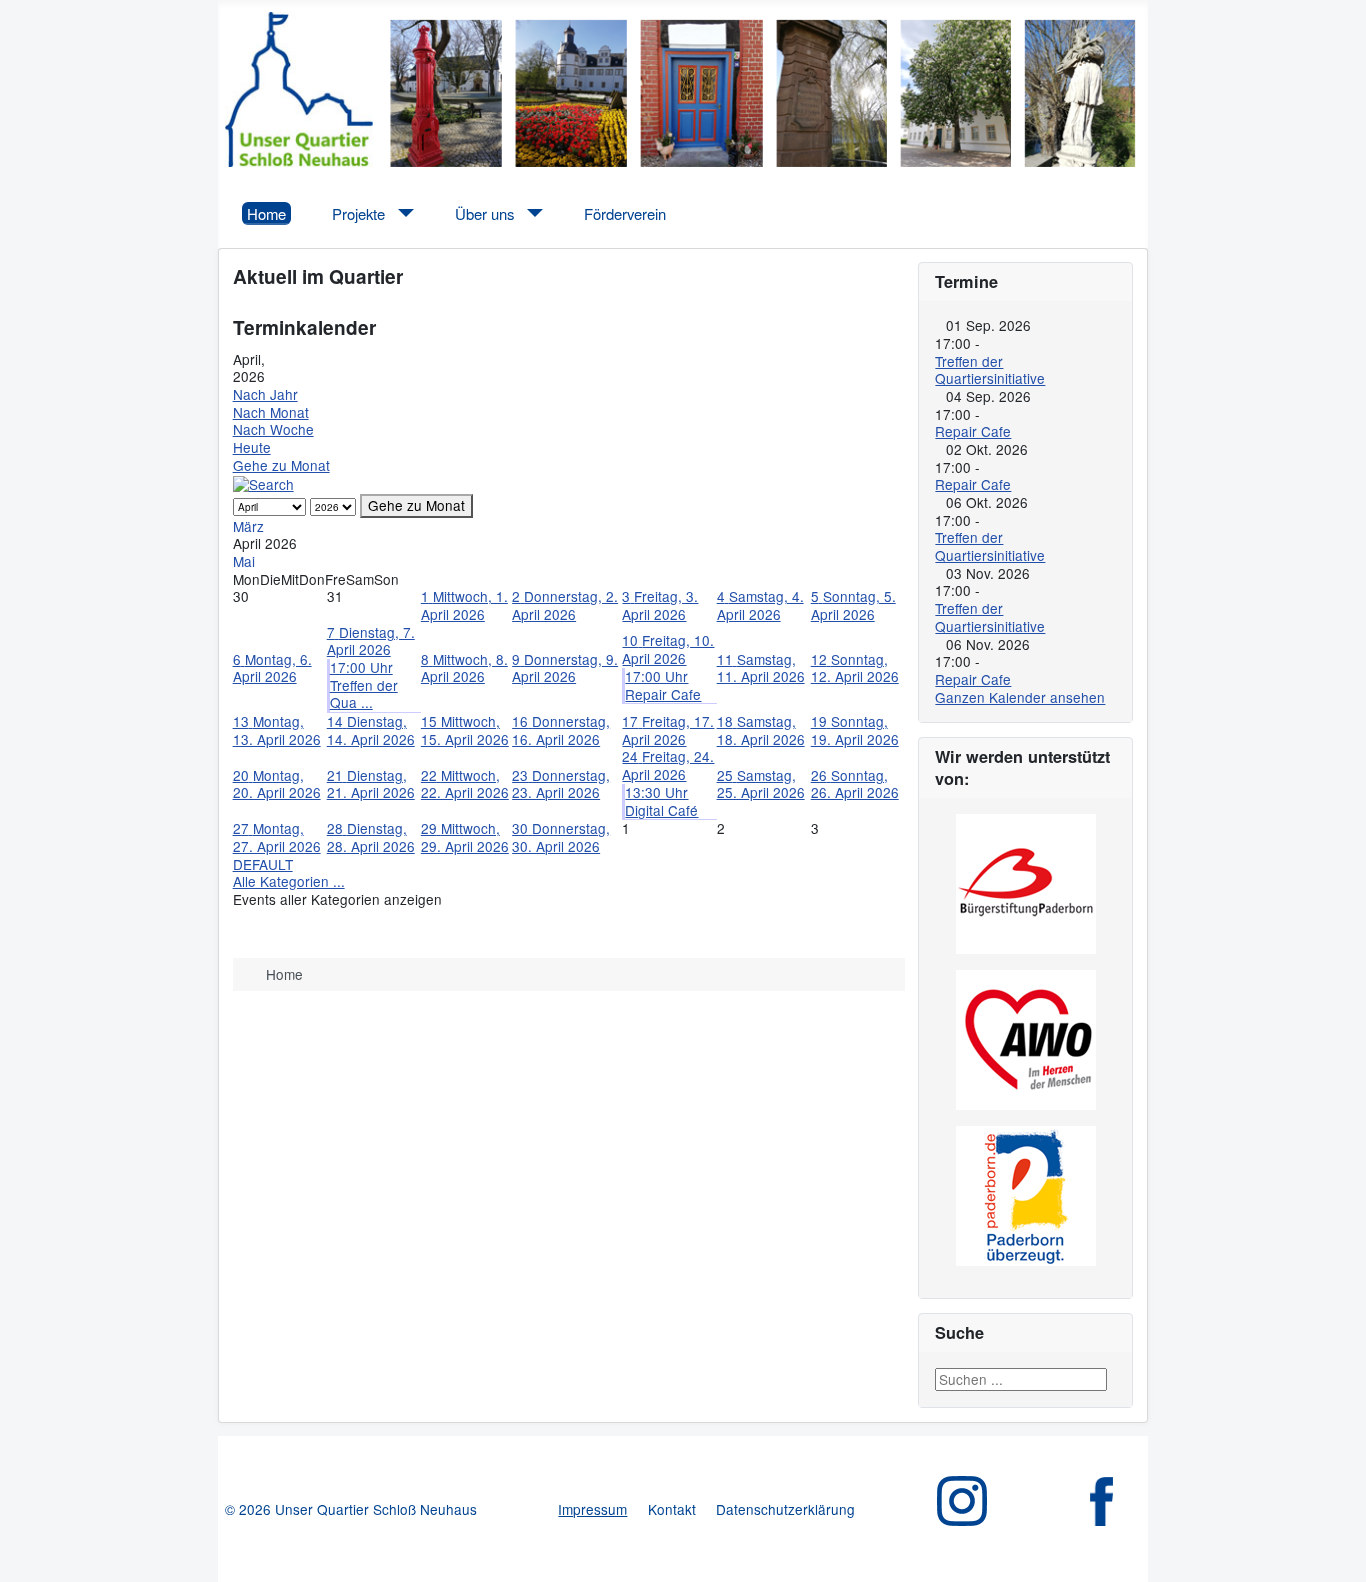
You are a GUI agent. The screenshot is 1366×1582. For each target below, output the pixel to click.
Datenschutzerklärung (785, 1509)
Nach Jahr (265, 394)
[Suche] (263, 483)
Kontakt (672, 1509)
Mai (244, 561)
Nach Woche (273, 429)
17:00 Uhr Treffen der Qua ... (364, 684)
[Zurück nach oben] (1333, 1549)
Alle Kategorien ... (289, 881)
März (248, 526)
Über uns (484, 213)
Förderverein (625, 213)
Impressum (592, 1509)
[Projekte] (402, 213)
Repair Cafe (973, 431)
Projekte (358, 213)
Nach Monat (271, 412)
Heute (252, 447)
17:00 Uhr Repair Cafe (663, 685)
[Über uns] (531, 213)
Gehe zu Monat (281, 465)
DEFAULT (263, 864)
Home (266, 213)
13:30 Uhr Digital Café (661, 801)
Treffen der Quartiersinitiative (990, 370)
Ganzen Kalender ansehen (1020, 697)
